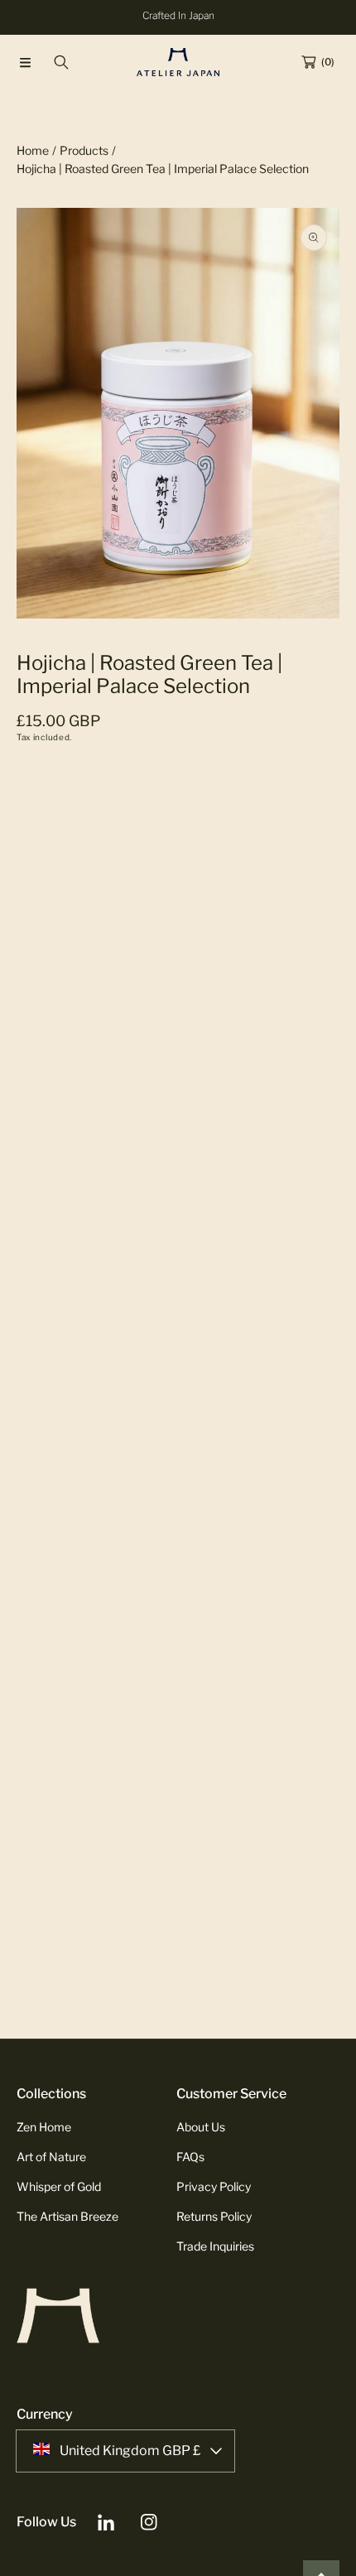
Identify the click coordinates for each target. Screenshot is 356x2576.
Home (33, 150)
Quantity (41, 931)
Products (84, 150)
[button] (25, 62)
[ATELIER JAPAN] (178, 62)
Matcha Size (50, 790)
